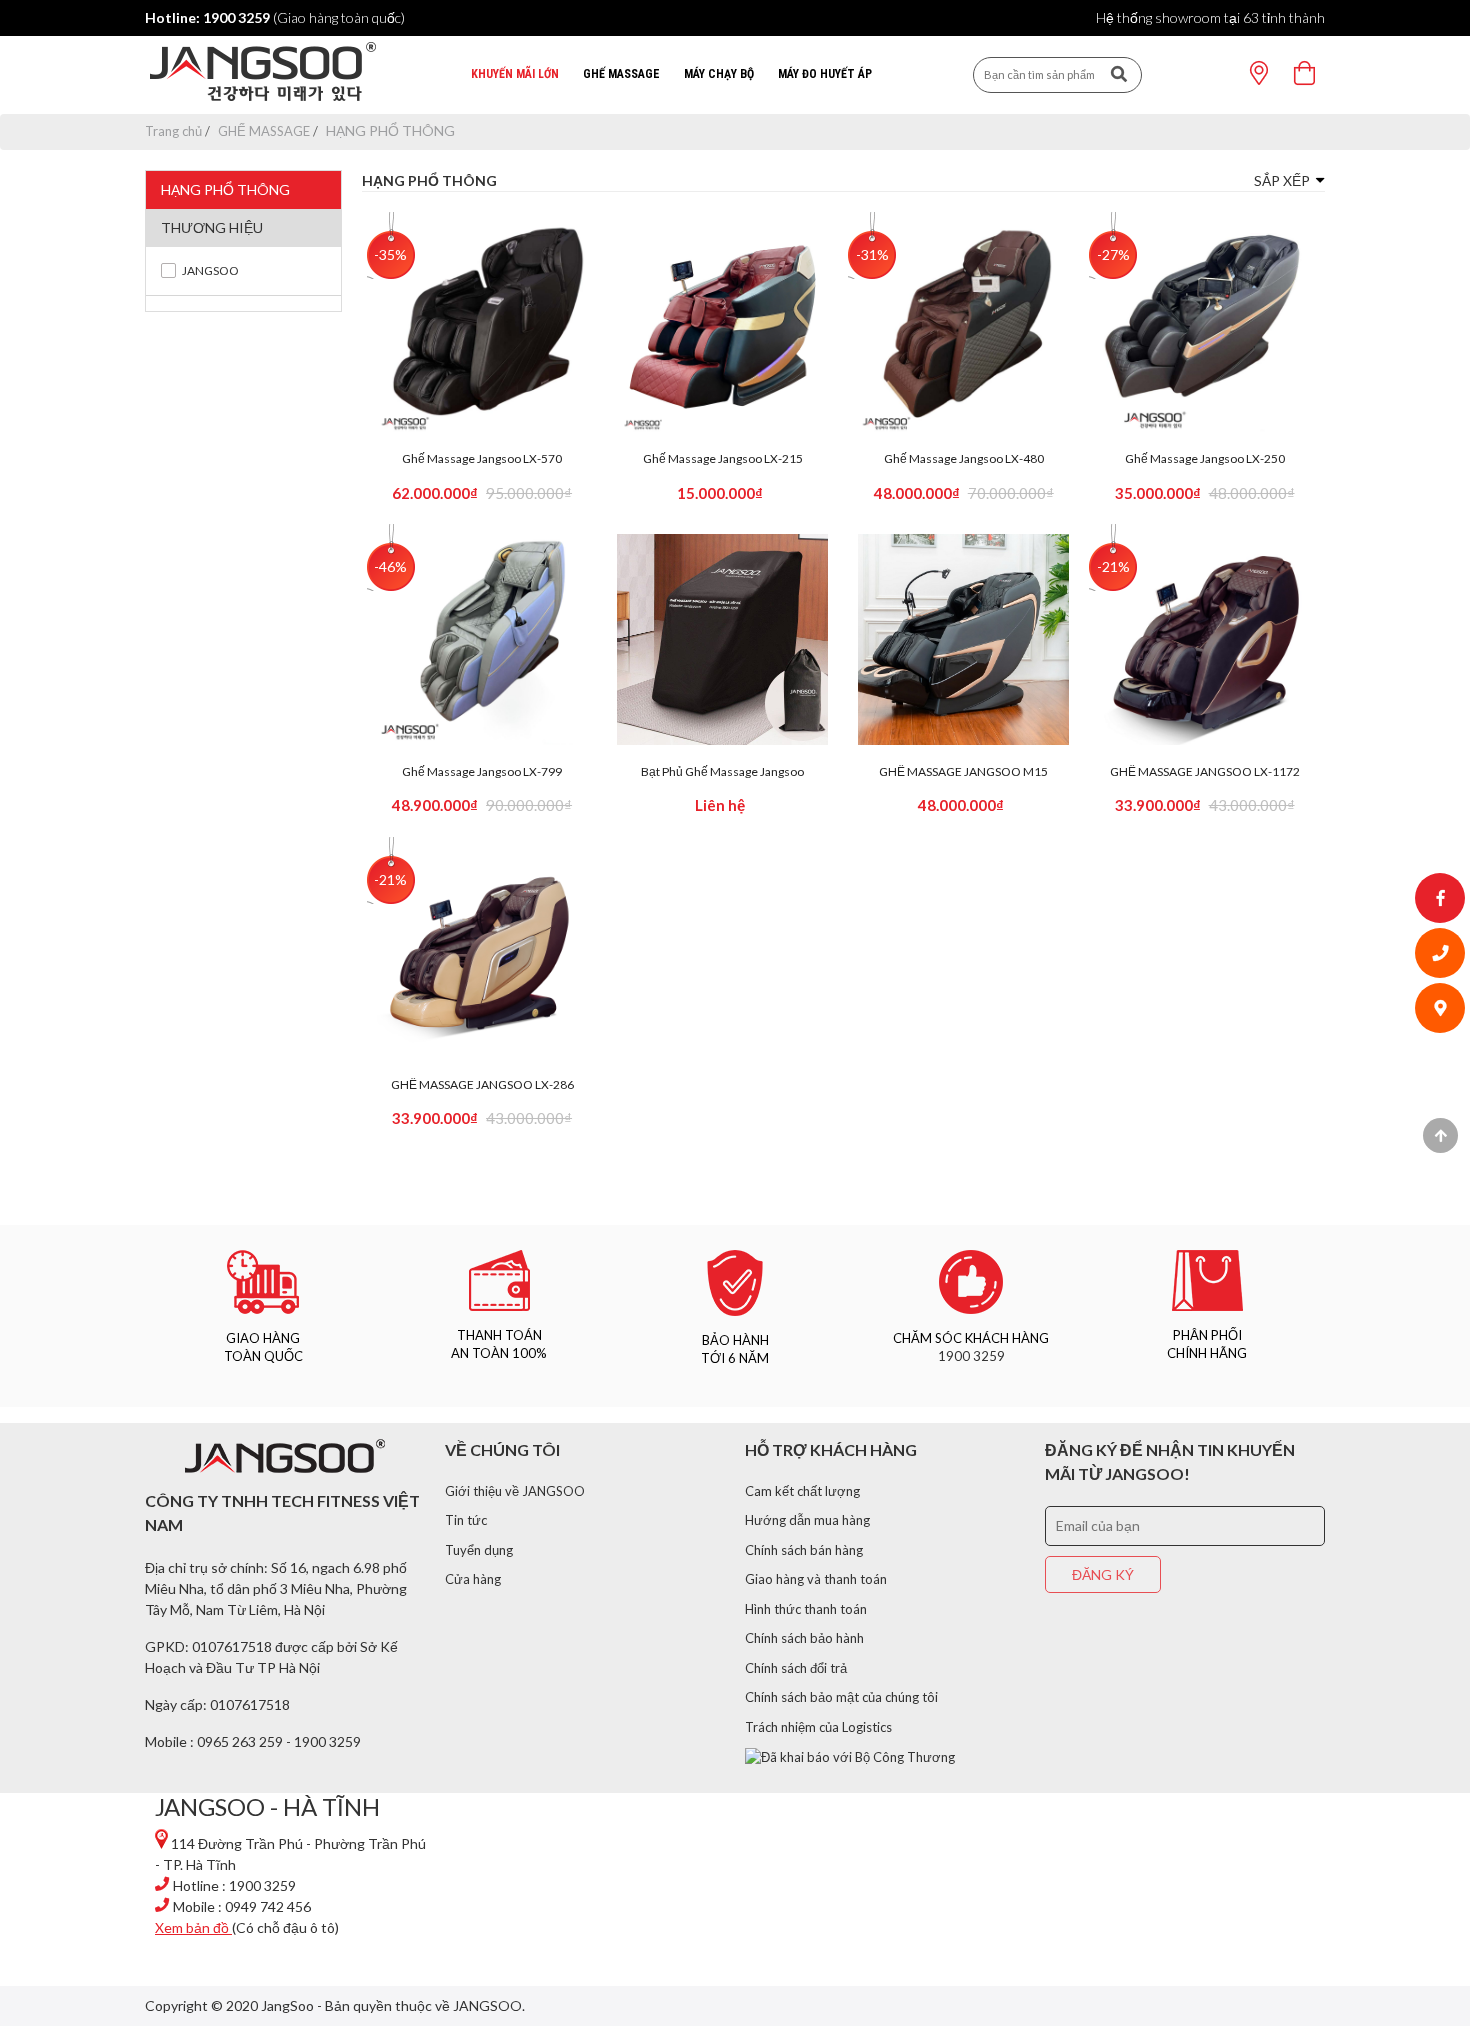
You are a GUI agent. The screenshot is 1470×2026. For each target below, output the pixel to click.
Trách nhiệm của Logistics (818, 1727)
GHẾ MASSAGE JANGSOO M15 (963, 772)
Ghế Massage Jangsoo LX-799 (482, 772)
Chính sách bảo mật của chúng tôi (841, 1697)
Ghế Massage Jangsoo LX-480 (964, 459)
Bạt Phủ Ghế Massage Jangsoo (722, 772)
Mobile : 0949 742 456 (242, 1906)
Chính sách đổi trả (796, 1668)
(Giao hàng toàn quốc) (275, 17)
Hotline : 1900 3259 (234, 1885)
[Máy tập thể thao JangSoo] (263, 75)
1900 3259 (971, 1356)
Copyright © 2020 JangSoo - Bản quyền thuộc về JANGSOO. (335, 2005)
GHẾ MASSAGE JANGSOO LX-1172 (1205, 772)
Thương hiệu (212, 227)
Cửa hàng (473, 1579)
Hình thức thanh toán (806, 1609)
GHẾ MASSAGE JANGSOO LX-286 (482, 1085)
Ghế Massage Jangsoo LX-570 (482, 459)
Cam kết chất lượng (802, 1491)
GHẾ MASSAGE (621, 74)
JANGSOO (210, 270)
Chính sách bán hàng (804, 1550)
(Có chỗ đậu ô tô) (247, 1927)
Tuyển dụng (479, 1550)
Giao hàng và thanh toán (816, 1579)
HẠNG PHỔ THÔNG (225, 189)
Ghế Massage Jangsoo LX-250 (1205, 459)
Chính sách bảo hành (804, 1638)
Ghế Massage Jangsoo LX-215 (723, 459)
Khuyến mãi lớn (515, 74)
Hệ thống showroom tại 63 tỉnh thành (1210, 17)
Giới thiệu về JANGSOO (515, 1491)
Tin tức (466, 1520)
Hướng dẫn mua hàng (807, 1520)
